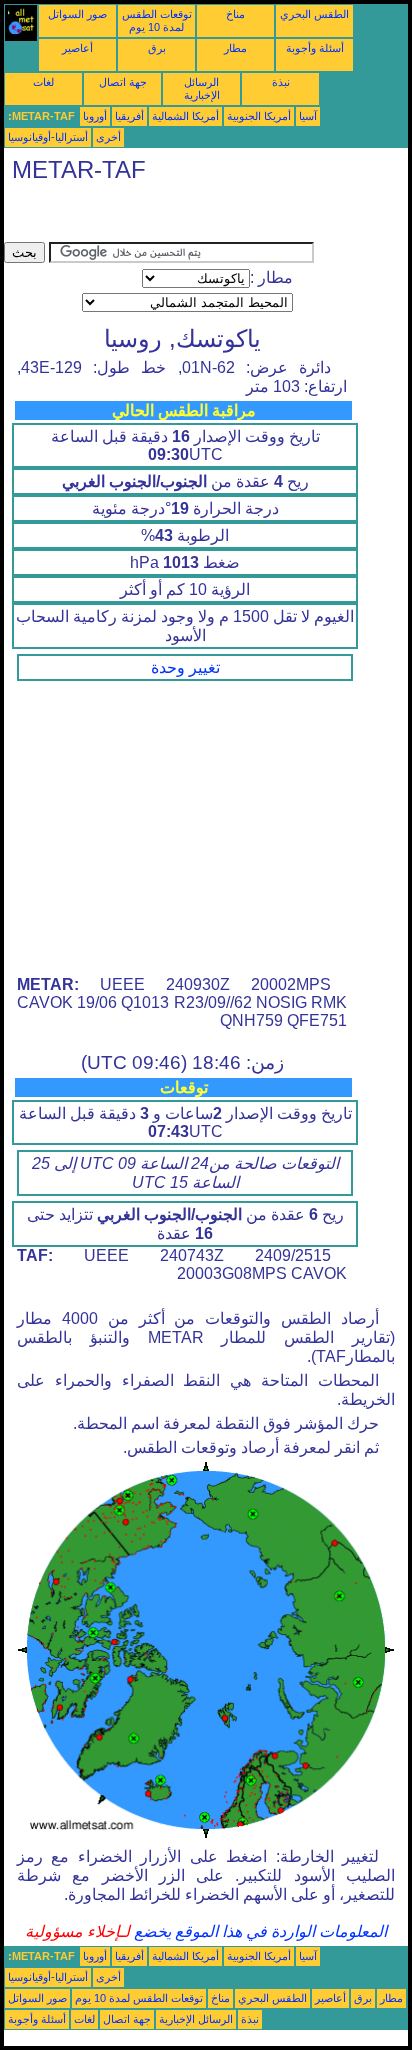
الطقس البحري (314, 14)
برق (157, 48)
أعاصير (77, 48)
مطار (235, 48)
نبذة (281, 82)
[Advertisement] (164, 217)
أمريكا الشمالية (185, 116)
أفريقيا (129, 116)
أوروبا (95, 116)
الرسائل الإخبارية (202, 88)
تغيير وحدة (185, 667)
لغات (43, 82)
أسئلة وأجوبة (315, 48)
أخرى (108, 137)
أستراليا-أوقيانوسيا (48, 137)
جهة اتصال (123, 82)
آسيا (308, 116)
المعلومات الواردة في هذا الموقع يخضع (258, 1931)
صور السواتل (77, 14)
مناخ (235, 14)
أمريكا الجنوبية (259, 116)
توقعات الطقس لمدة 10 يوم (157, 20)
